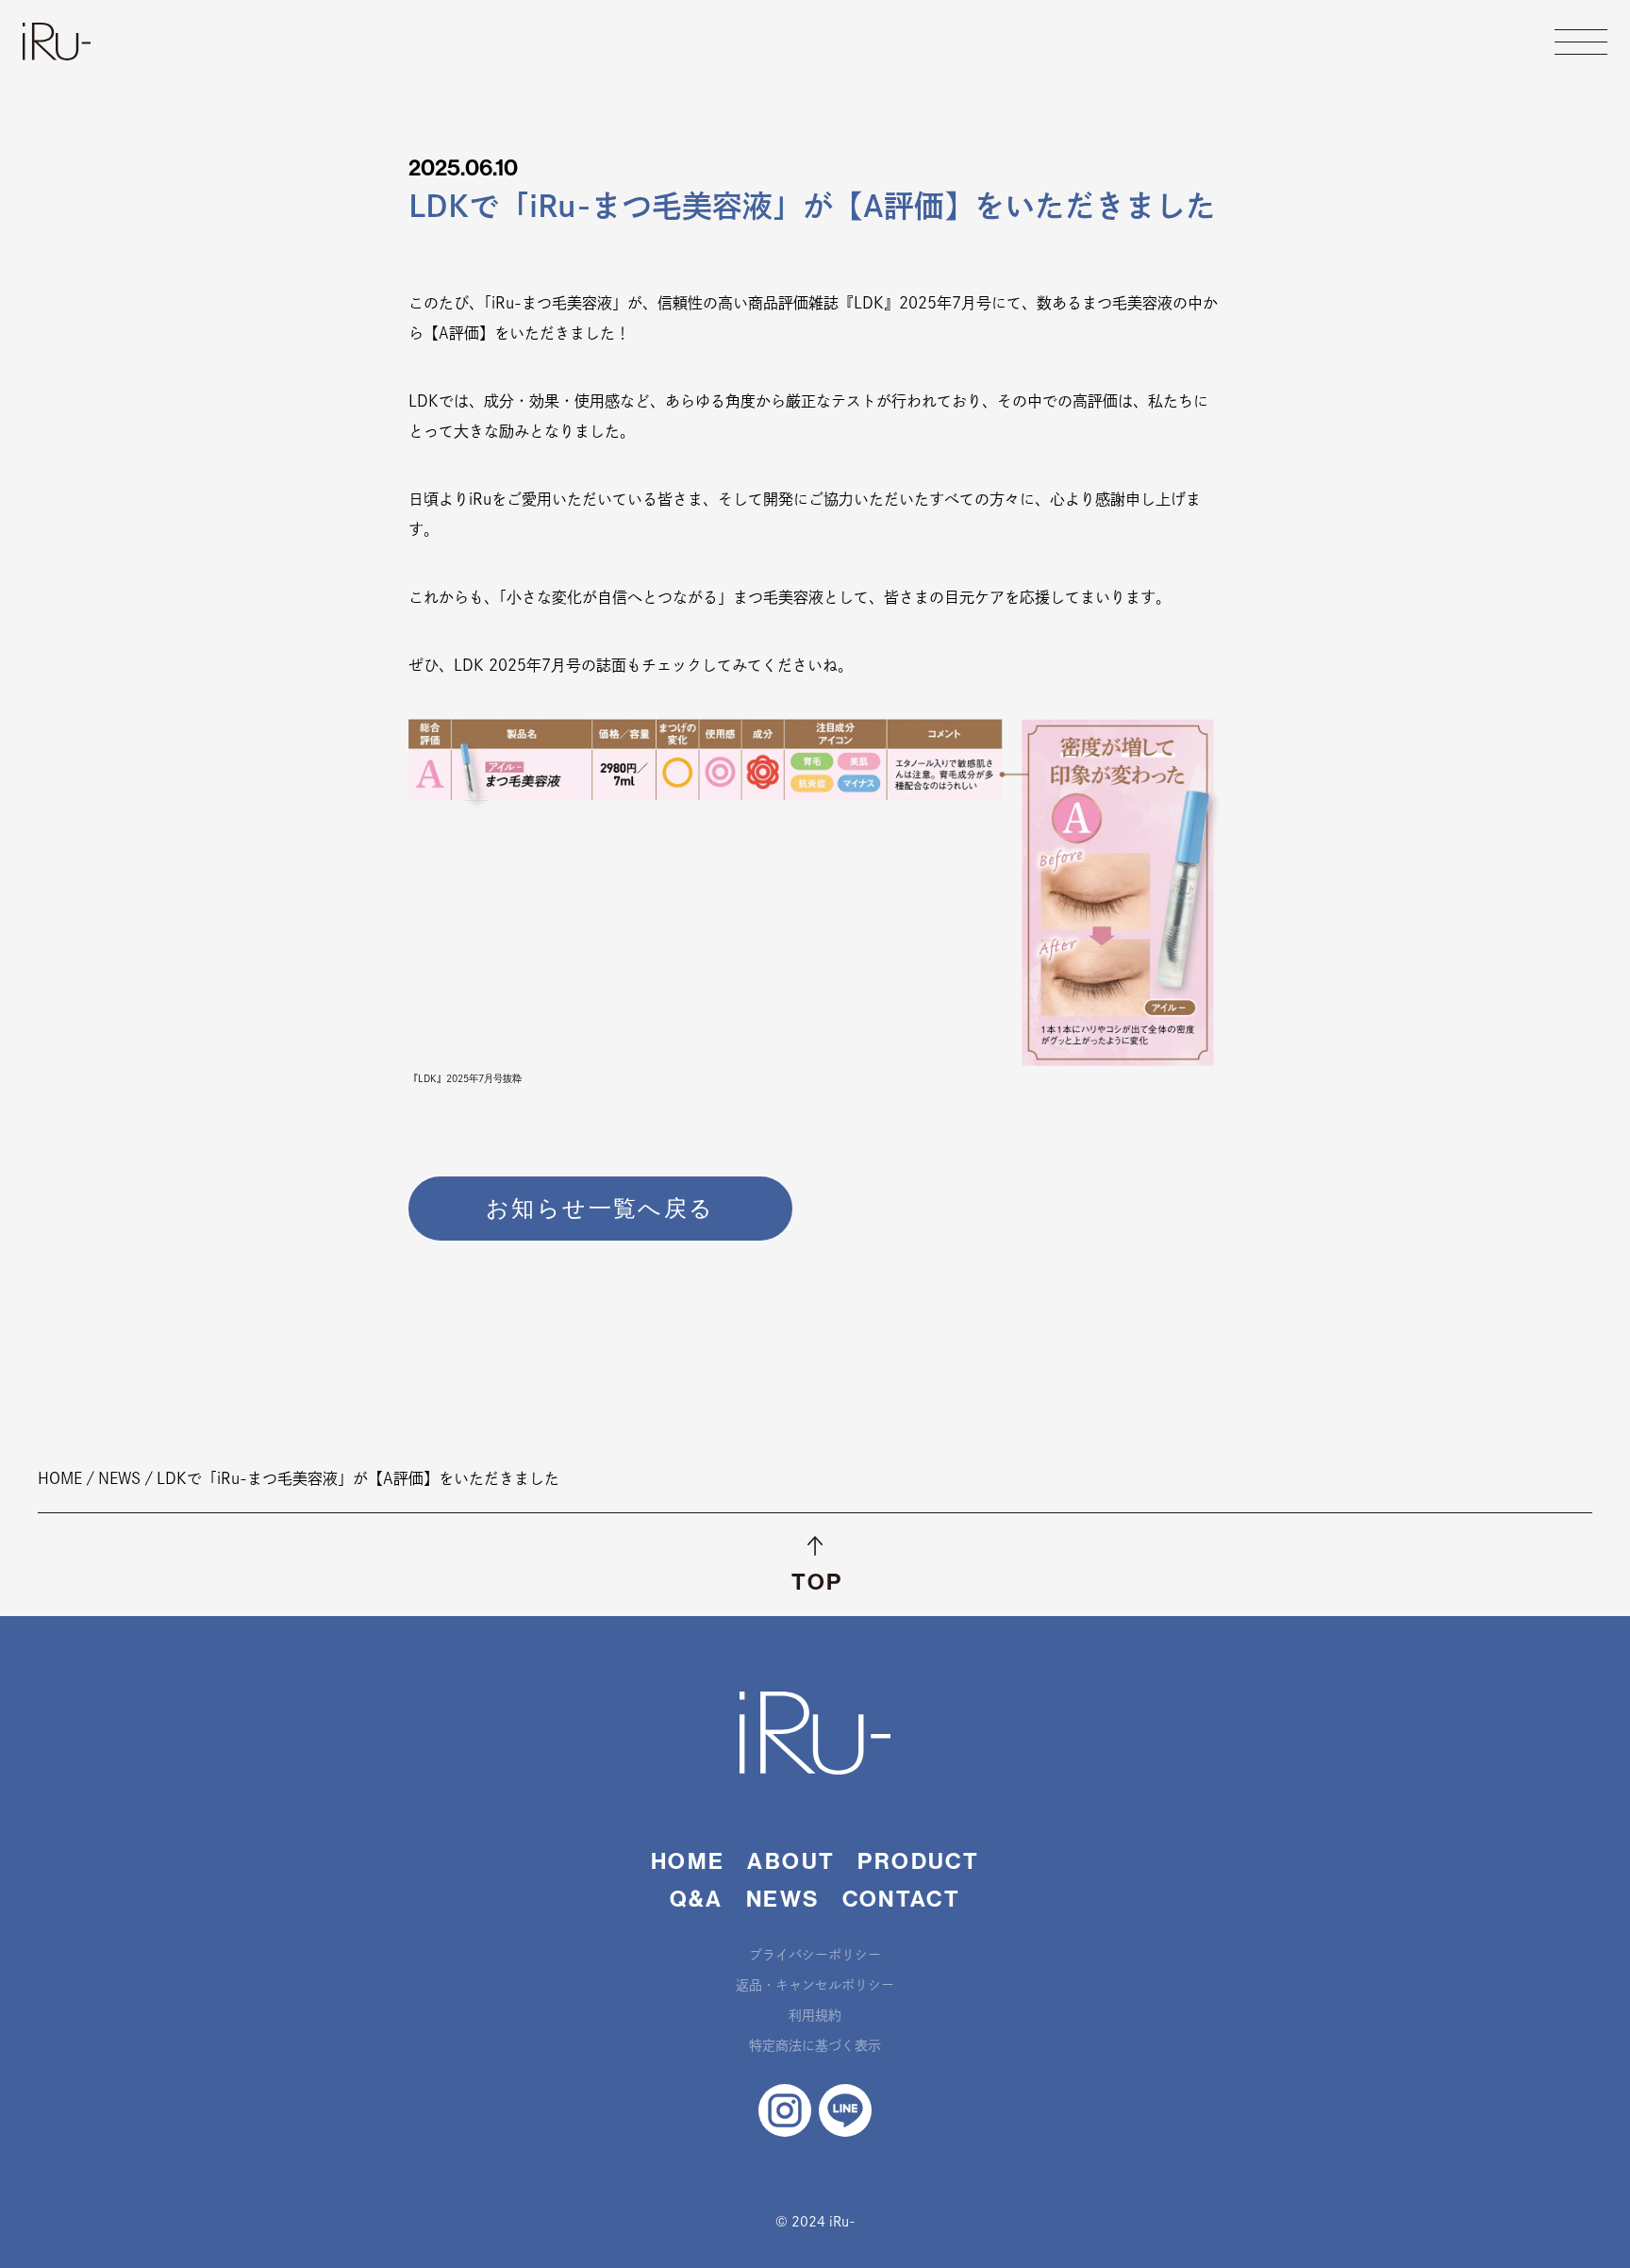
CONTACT (902, 1899)
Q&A (697, 1899)
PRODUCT (918, 1861)
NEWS (783, 1899)
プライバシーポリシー (815, 1955)
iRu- (57, 42)
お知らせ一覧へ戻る (600, 1209)
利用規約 (815, 2015)
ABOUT (791, 1861)
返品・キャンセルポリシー (815, 1985)
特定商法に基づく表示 (815, 2045)
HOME (688, 1861)
